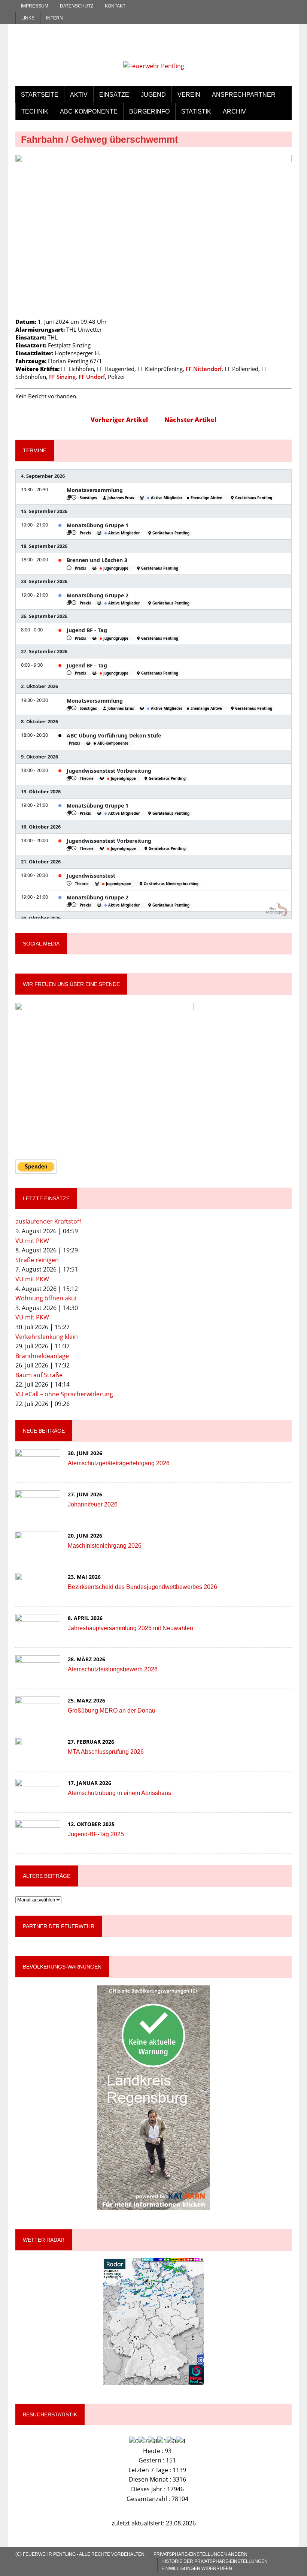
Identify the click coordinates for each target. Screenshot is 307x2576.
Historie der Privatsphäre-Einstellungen (215, 2561)
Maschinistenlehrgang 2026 (105, 1546)
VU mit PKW (32, 1241)
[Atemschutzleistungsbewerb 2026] (38, 1675)
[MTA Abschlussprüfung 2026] (38, 1758)
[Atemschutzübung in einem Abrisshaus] (38, 1799)
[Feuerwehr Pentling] (153, 51)
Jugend (153, 95)
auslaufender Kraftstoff (48, 1221)
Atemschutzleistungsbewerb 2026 (113, 1669)
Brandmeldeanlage (42, 1356)
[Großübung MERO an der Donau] (38, 1717)
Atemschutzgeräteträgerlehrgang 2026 (119, 1463)
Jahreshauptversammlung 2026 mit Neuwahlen (130, 1628)
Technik (35, 111)
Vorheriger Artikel (119, 420)
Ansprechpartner (244, 95)
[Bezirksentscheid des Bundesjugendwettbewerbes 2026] (38, 1593)
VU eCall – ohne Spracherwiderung (64, 1394)
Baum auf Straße (39, 1375)
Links (28, 18)
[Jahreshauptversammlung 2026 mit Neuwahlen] (38, 1634)
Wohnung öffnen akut (46, 1298)
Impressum (35, 6)
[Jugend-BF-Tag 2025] (38, 1840)
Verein (189, 95)
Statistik (196, 111)
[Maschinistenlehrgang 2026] (38, 1552)
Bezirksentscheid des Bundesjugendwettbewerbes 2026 (142, 1587)
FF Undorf (92, 377)
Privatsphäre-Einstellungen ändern (200, 2554)
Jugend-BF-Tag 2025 (96, 1834)
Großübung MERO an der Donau (112, 1711)
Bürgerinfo (149, 111)
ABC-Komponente (89, 111)
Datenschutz (77, 6)
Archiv (234, 111)
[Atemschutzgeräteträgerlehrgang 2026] (38, 1469)
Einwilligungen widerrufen (197, 2569)
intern (54, 18)
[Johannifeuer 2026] (38, 1511)
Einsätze (114, 95)
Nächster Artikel (190, 420)
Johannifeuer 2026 (93, 1504)
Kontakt (115, 6)
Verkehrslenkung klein (47, 1337)
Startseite (40, 95)
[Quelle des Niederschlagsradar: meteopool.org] (153, 2322)
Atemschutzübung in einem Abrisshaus (119, 1793)
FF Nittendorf (204, 369)
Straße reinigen (37, 1260)
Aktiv (79, 95)
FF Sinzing (62, 377)
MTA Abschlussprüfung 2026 (106, 1752)
